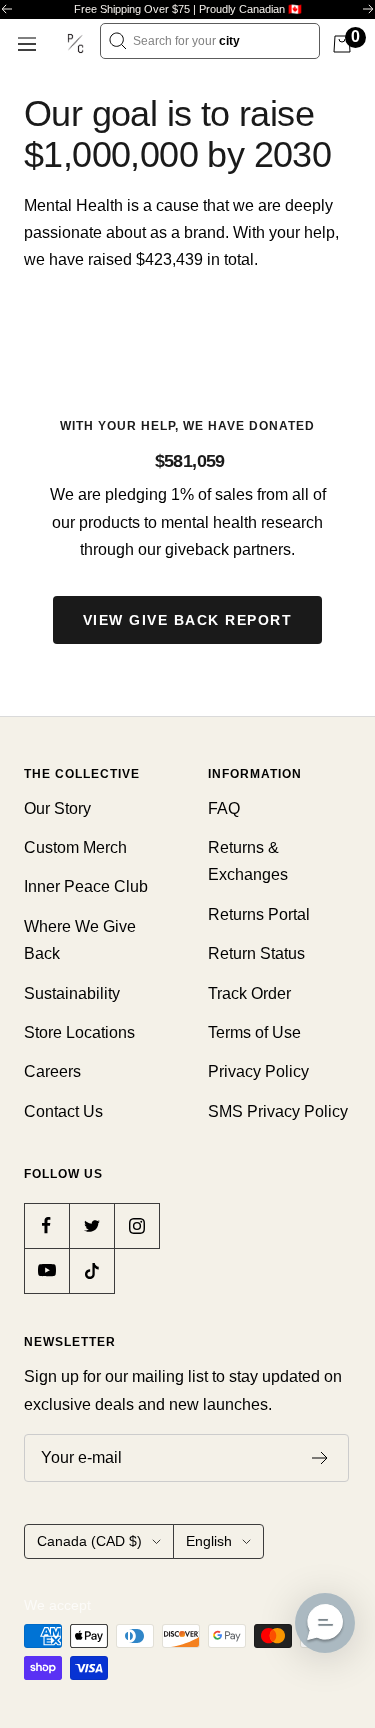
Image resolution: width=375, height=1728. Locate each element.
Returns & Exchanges (248, 861)
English (209, 1541)
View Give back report (188, 620)
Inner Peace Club (86, 886)
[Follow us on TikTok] (91, 1270)
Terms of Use (254, 1032)
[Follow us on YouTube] (46, 1270)
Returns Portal (259, 914)
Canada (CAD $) (89, 1541)
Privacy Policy (258, 1071)
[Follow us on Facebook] (46, 1225)
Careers (52, 1071)
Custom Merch (75, 847)
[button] (325, 1623)
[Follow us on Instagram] (136, 1225)
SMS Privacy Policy (278, 1111)
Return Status (256, 953)
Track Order (249, 993)
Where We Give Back (80, 940)
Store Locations (79, 1032)
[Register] (320, 1458)
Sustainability (72, 993)
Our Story (57, 808)
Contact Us (63, 1111)
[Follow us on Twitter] (91, 1225)
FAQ (224, 808)
